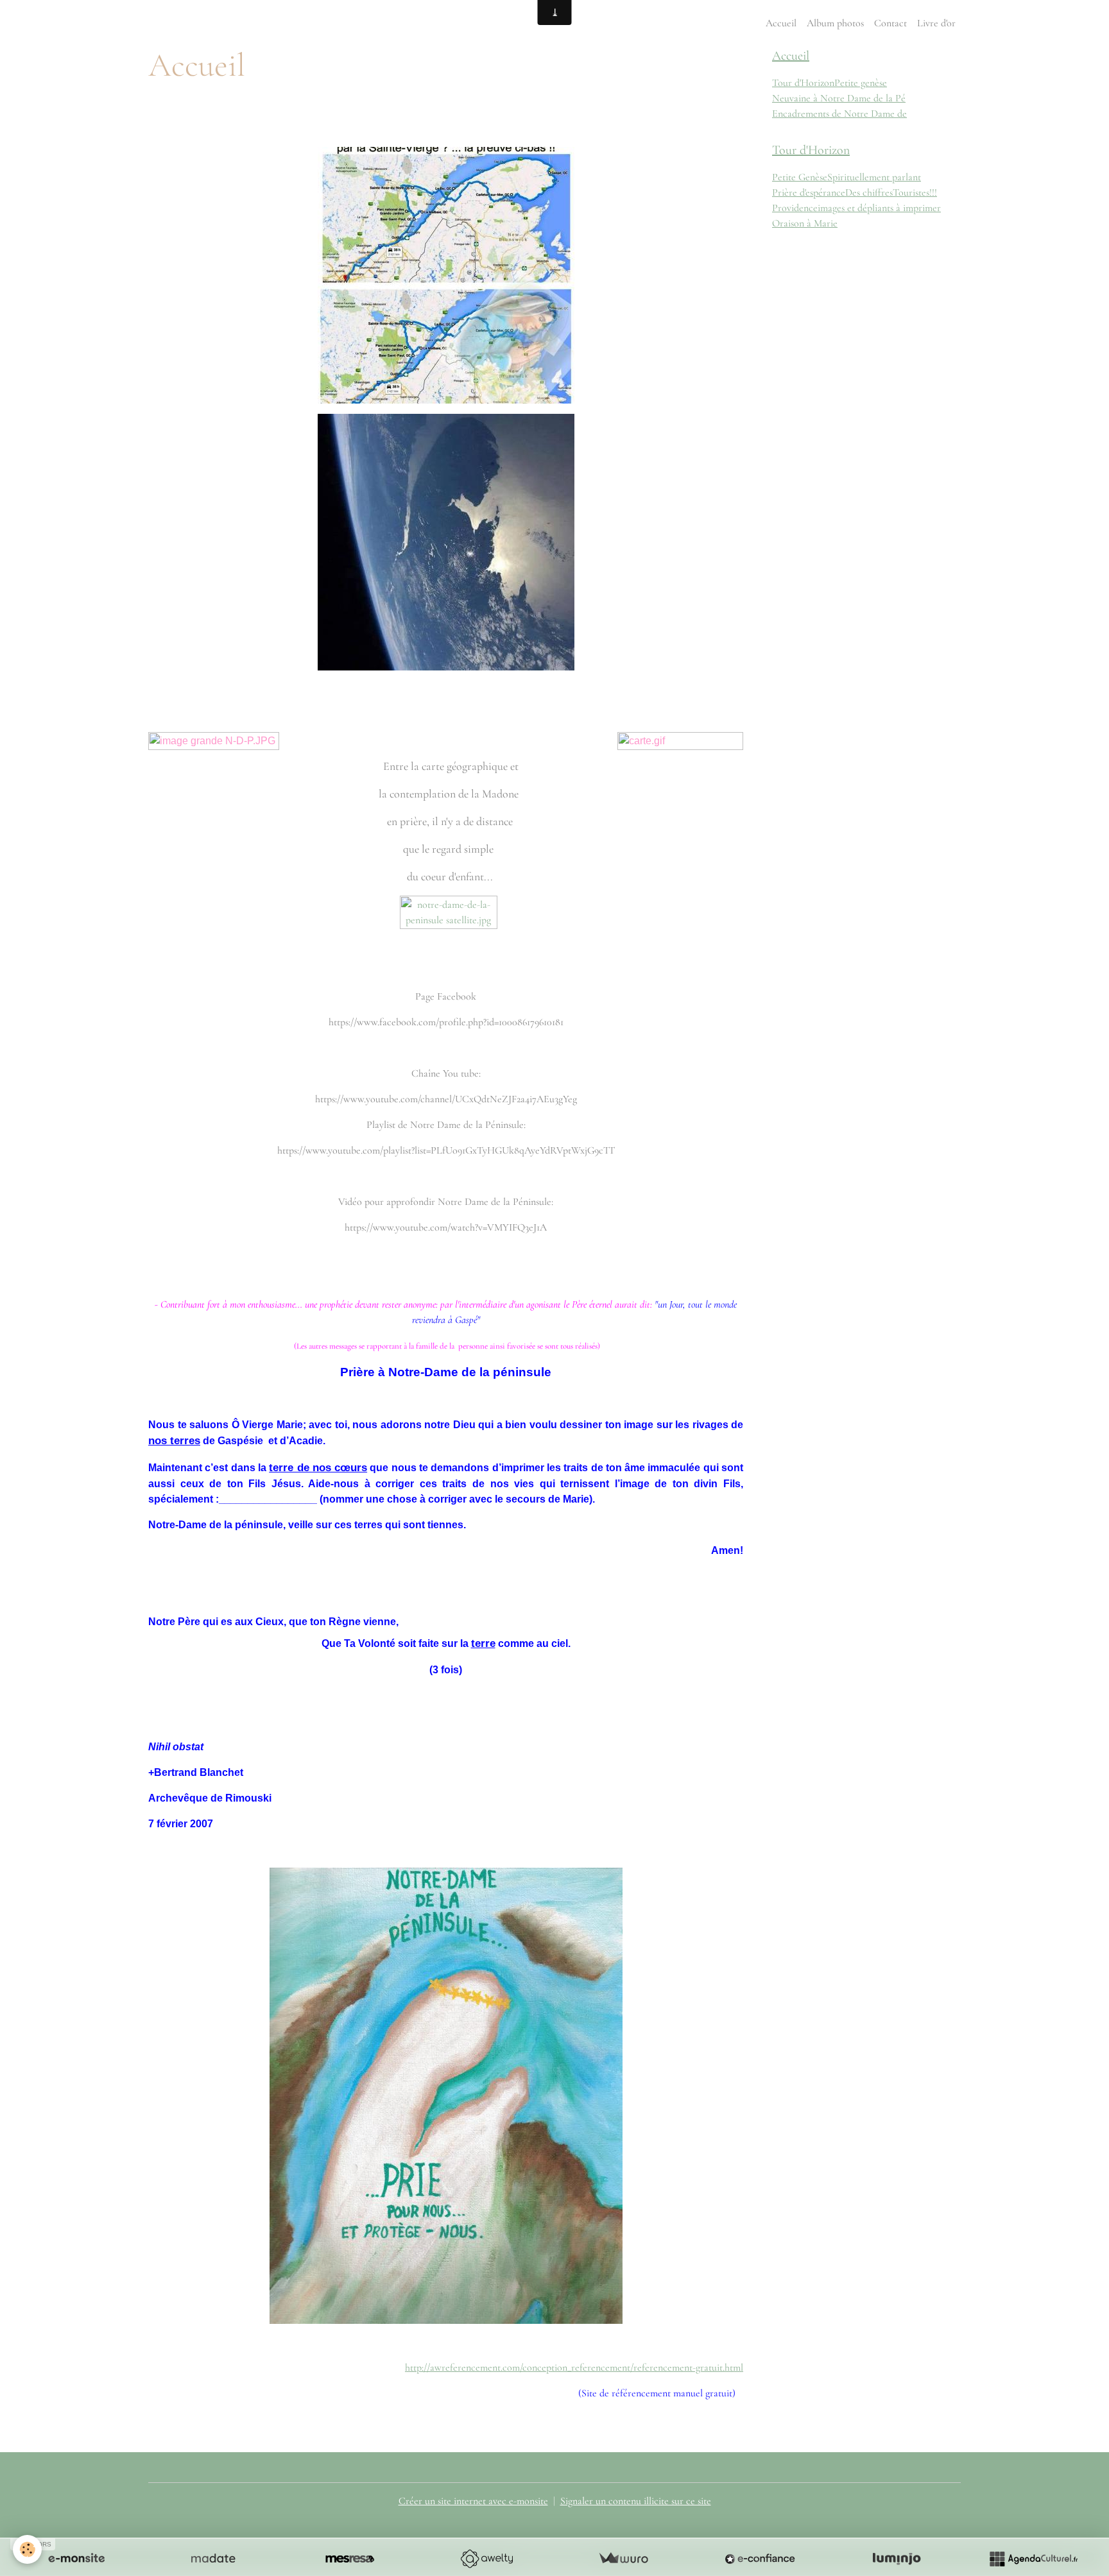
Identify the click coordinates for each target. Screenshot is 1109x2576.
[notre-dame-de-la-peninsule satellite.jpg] (449, 936)
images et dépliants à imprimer (879, 208)
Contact (890, 23)
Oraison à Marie (805, 223)
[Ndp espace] (446, 542)
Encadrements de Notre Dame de (839, 114)
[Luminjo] (897, 2559)
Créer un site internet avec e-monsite (473, 2501)
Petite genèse (861, 83)
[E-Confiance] (760, 2559)
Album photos (835, 23)
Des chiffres (869, 192)
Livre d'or (936, 23)
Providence (795, 208)
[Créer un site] (76, 2559)
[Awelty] (486, 2559)
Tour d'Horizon (803, 83)
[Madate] (213, 2559)
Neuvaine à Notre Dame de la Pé (839, 98)
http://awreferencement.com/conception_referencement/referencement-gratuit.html (574, 2367)
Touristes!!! (915, 192)
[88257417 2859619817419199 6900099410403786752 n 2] (446, 275)
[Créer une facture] (623, 2559)
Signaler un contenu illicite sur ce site (636, 2501)
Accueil (781, 23)
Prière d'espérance (809, 192)
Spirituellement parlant (874, 177)
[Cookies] (27, 2549)
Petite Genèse (800, 177)
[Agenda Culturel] (1033, 2559)
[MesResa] (350, 2559)
